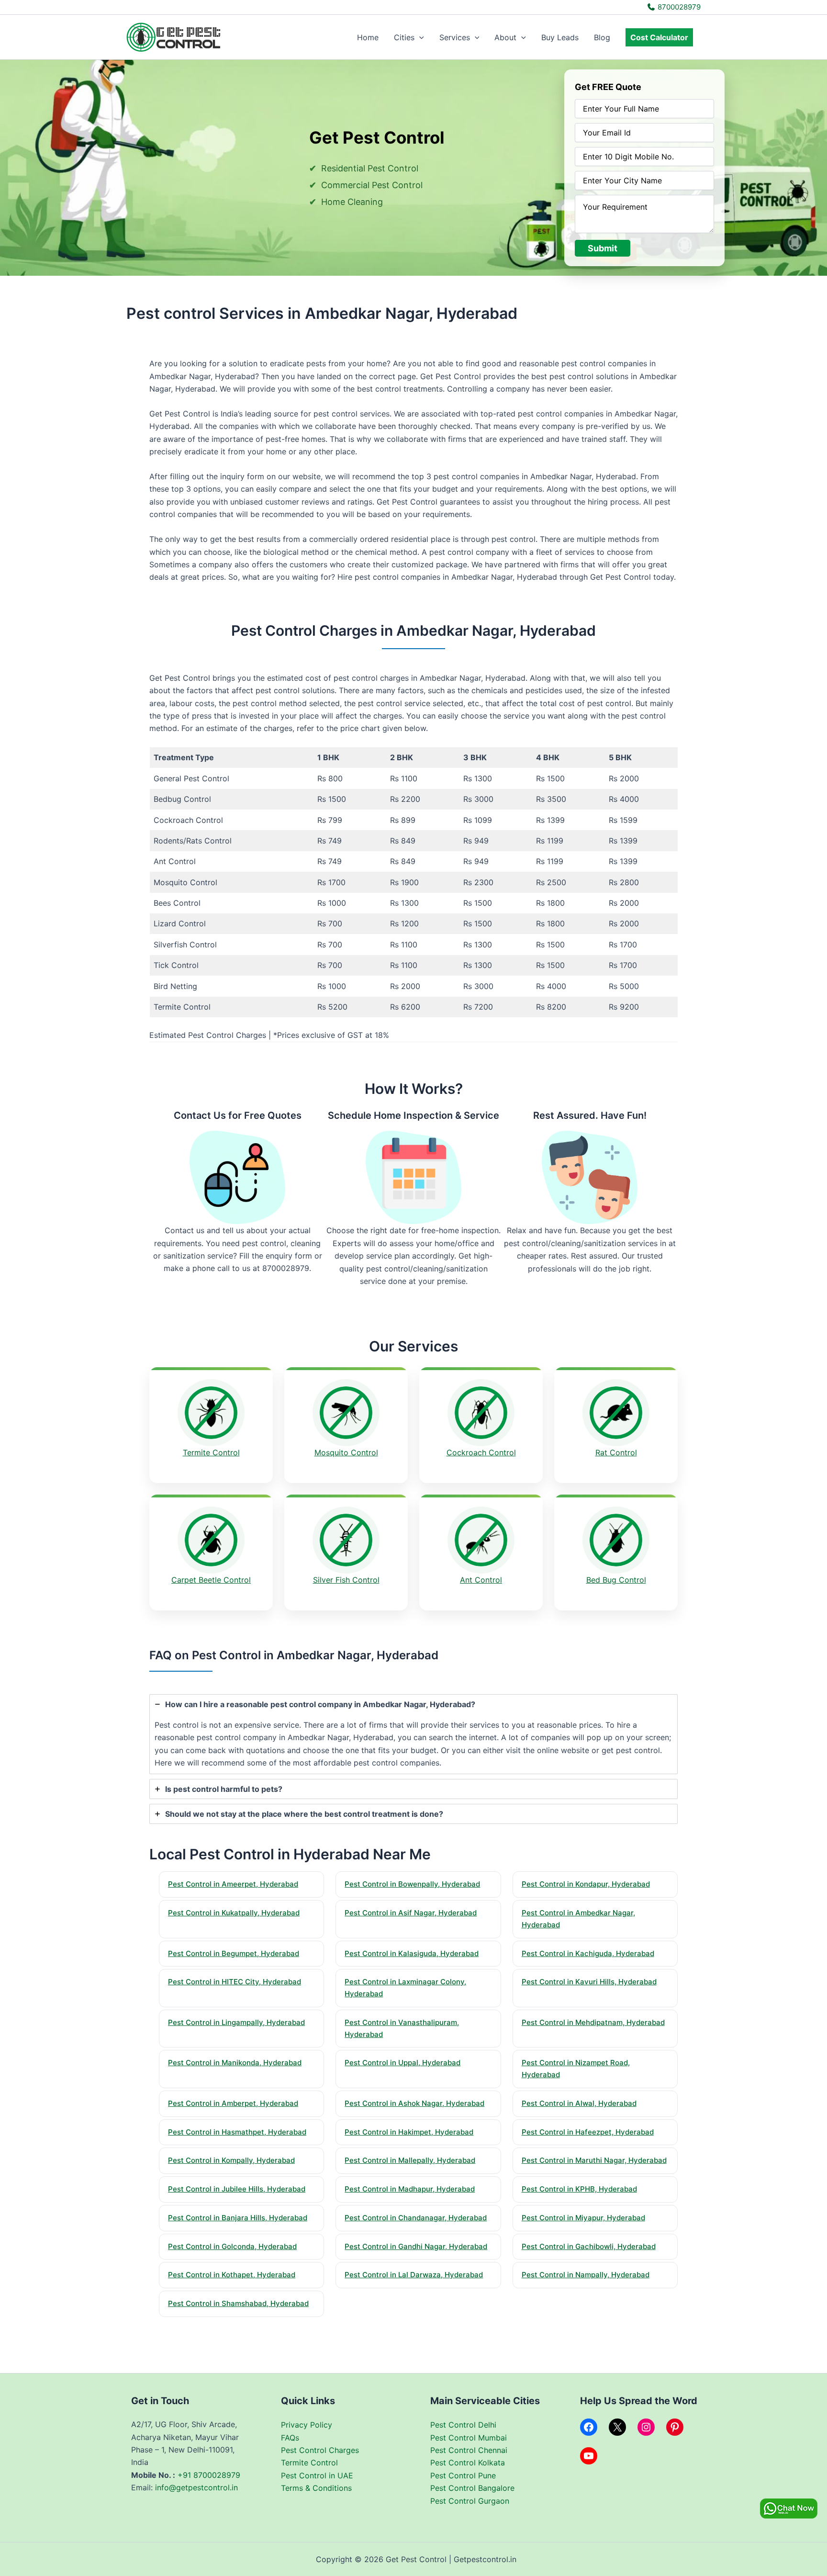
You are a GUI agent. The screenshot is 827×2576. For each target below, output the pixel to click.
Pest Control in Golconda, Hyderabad (232, 2246)
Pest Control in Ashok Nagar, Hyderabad (414, 2103)
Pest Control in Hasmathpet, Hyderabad (237, 2132)
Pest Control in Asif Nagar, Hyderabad (411, 1913)
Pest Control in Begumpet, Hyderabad (234, 1953)
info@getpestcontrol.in (196, 2487)
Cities (404, 37)
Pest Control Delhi (463, 2425)
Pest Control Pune (463, 2475)
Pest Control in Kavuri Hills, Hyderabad (589, 1982)
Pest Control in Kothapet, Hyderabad (232, 2275)
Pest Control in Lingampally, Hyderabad (236, 2022)
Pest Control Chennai (469, 2450)
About (505, 37)
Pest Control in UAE (317, 2475)
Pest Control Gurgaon (470, 2501)
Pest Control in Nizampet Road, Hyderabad (576, 2069)
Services (455, 37)
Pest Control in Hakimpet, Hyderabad (409, 2132)
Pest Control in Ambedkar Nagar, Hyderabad (578, 1919)
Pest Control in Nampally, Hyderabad (586, 2275)
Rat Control (616, 1452)
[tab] (413, 1734)
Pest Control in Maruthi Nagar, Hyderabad (594, 2160)
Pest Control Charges (320, 2450)
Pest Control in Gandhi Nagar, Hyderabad (416, 2246)
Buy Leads (560, 37)
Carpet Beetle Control (211, 1580)
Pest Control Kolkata (468, 2463)
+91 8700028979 (209, 2475)
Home (368, 37)
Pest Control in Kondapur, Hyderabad (586, 1884)
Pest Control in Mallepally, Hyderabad (410, 2160)
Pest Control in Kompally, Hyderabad (231, 2160)
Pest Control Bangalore (472, 2488)
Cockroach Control (481, 1452)
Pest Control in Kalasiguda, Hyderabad (412, 1953)
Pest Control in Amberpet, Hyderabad (233, 2103)
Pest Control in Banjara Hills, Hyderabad (238, 2218)
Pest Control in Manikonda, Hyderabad (235, 2063)
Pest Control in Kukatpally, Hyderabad (234, 1913)
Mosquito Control (346, 1452)
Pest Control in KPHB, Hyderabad (579, 2189)
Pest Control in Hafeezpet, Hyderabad (588, 2132)
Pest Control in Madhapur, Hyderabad (410, 2189)
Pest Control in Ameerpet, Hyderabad (233, 1884)
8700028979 (678, 7)
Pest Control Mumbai (469, 2438)
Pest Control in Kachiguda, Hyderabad (588, 1953)
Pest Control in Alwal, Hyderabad (579, 2103)
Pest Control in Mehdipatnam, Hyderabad (593, 2022)
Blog (602, 37)
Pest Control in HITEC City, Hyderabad (235, 1982)
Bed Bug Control (616, 1580)
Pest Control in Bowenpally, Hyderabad (412, 1884)
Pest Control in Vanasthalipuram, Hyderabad (402, 2028)
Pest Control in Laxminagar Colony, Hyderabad (405, 1988)
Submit (603, 248)
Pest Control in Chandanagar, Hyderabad (416, 2218)
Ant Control (481, 1580)
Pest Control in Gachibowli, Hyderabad (589, 2246)
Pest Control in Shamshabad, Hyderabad (238, 2303)
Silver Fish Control (346, 1580)
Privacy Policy (307, 2425)
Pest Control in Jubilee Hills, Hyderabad (237, 2189)
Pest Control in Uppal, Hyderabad (402, 2063)
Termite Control (211, 1452)
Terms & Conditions (316, 2488)
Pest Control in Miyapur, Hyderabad (583, 2218)
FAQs (290, 2438)
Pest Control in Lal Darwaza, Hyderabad (414, 2275)
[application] (419, 37)
